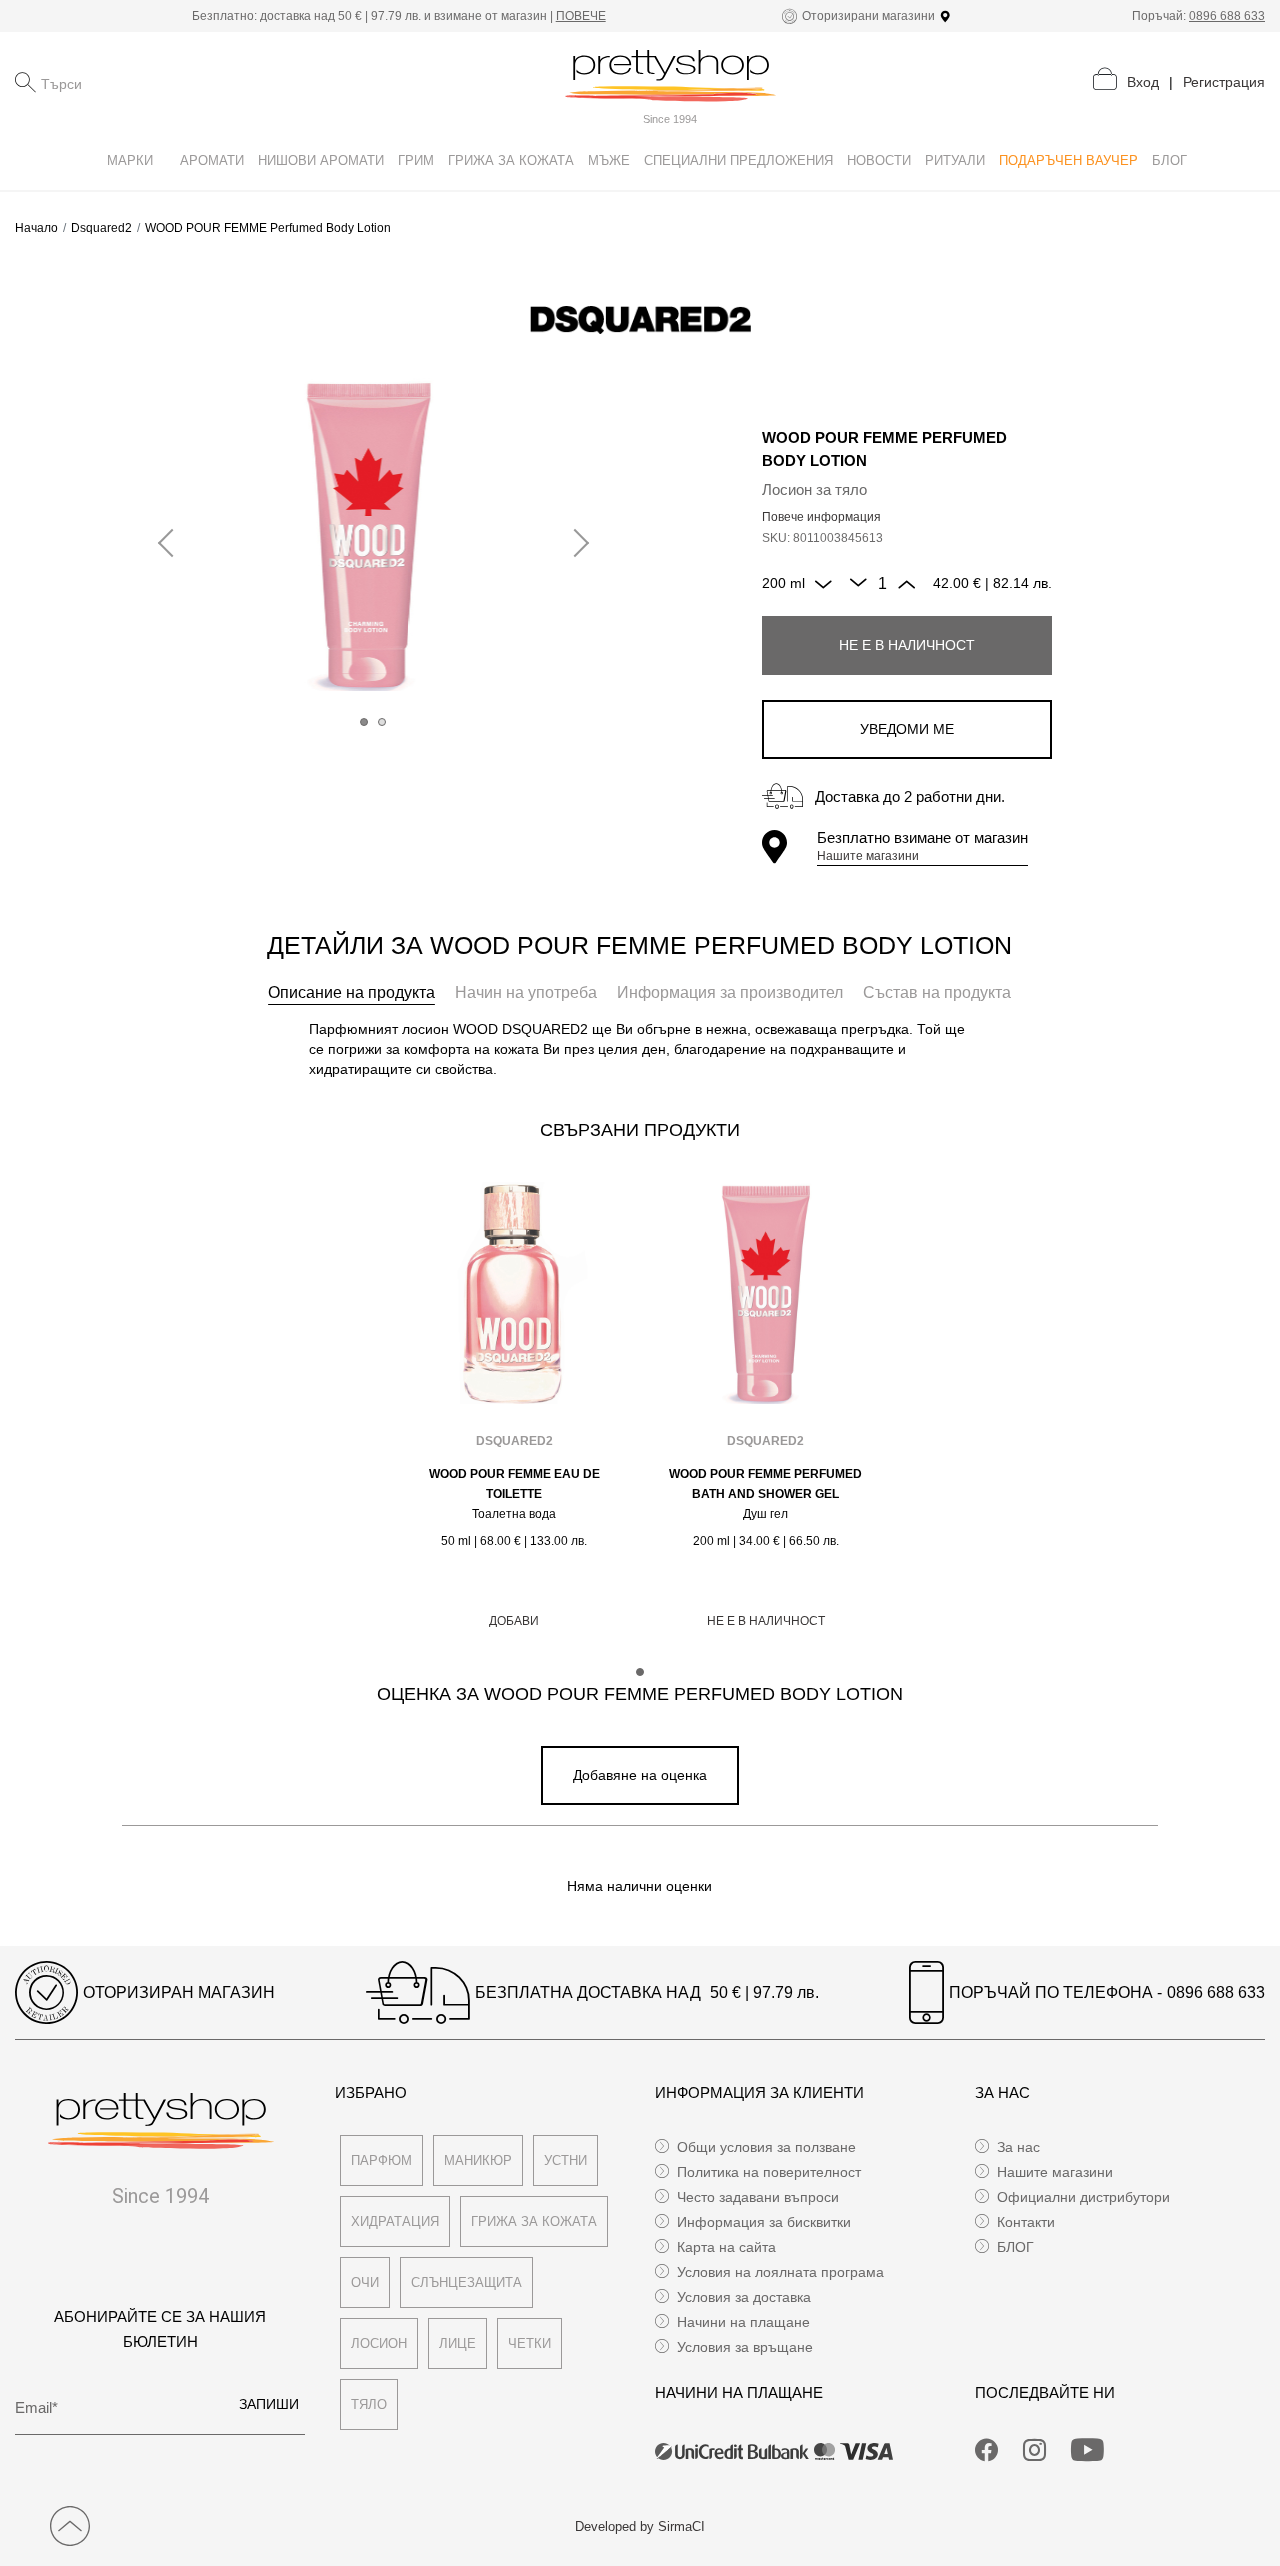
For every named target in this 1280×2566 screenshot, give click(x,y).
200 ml (783, 583)
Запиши (269, 2404)
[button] (364, 722)
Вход (1143, 82)
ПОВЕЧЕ (581, 16)
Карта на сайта (726, 2247)
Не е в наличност (907, 645)
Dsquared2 (101, 228)
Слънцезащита (466, 2282)
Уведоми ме (907, 729)
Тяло (369, 2404)
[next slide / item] (575, 544)
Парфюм (381, 2160)
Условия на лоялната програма (780, 2272)
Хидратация (395, 2221)
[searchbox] (141, 82)
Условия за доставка (744, 2297)
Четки (529, 2343)
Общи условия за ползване (766, 2147)
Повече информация (821, 517)
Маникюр (478, 2160)
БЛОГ (1015, 2247)
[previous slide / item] (172, 544)
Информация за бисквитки (764, 2222)
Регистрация (1224, 82)
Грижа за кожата (534, 2221)
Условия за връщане (745, 2347)
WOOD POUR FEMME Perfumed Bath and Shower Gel (765, 1484)
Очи (365, 2282)
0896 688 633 (1227, 16)
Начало (36, 228)
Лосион (379, 2343)
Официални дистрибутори (1083, 2197)
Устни (565, 2160)
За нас (1018, 2147)
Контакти (1026, 2222)
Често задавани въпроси (758, 2197)
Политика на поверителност (769, 2172)
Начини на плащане (743, 2322)
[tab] (351, 993)
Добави (514, 1621)
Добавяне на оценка (640, 1775)
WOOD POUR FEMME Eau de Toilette (514, 1484)
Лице (457, 2343)
